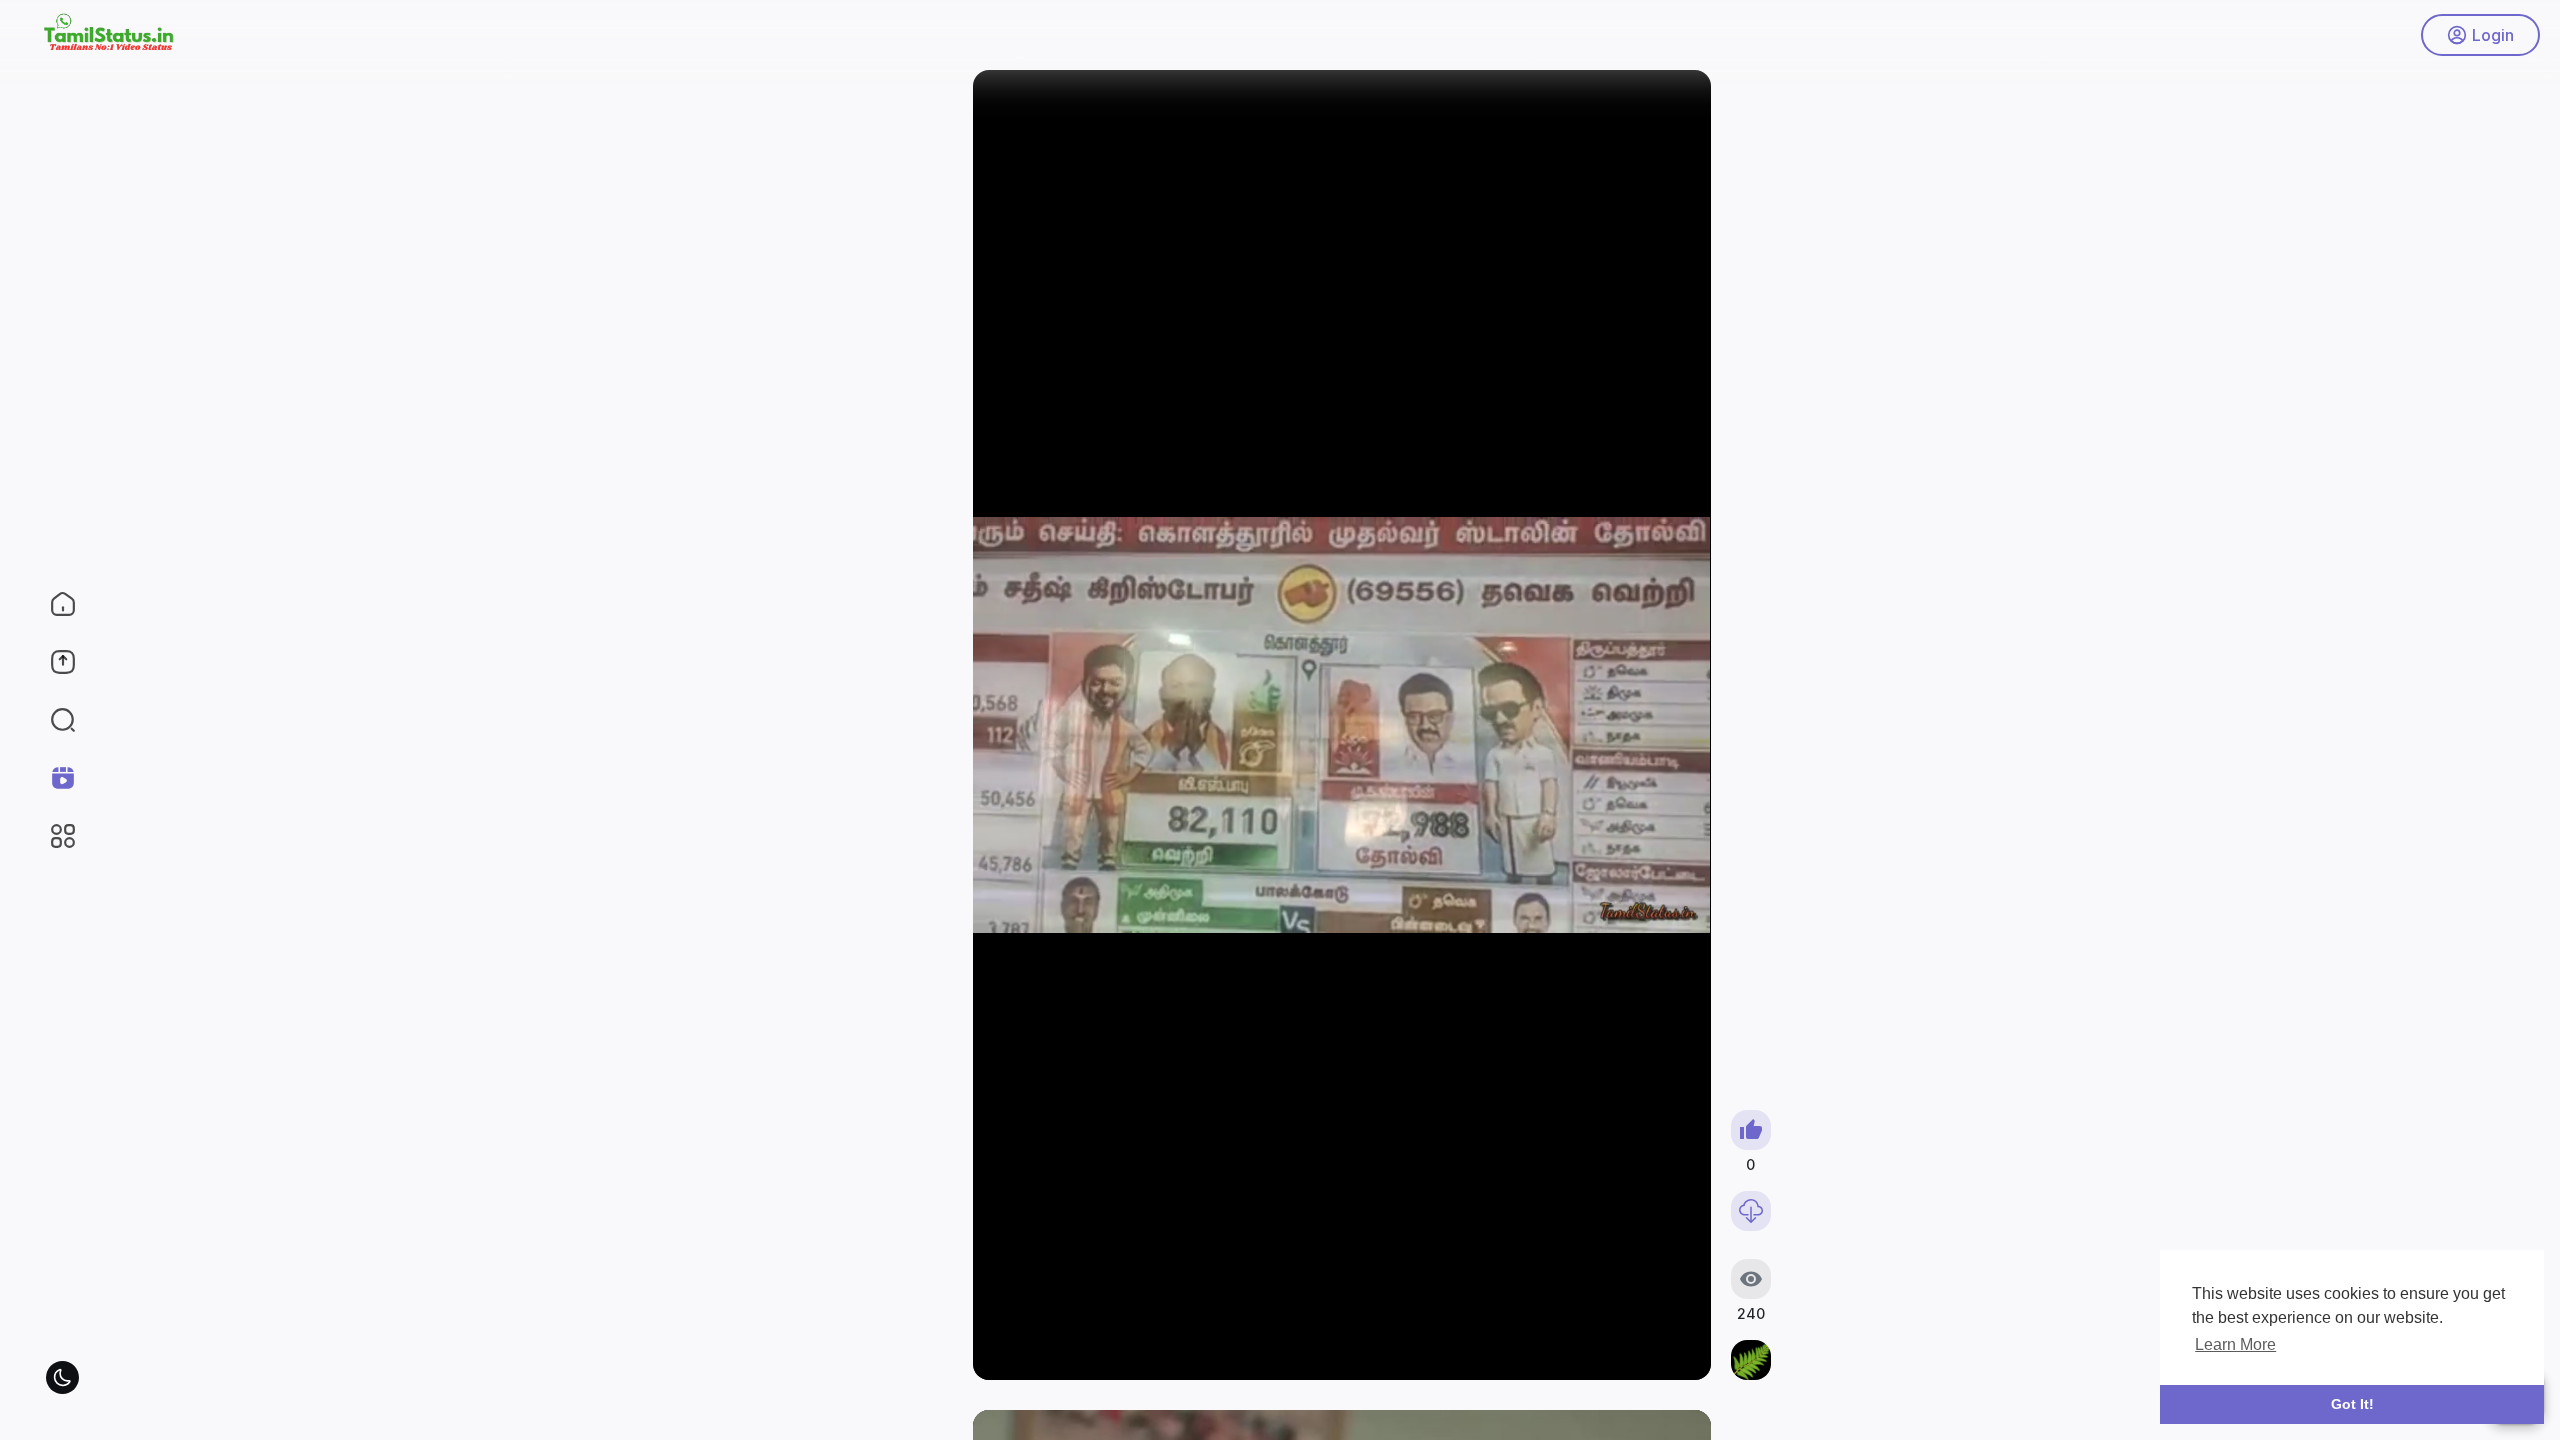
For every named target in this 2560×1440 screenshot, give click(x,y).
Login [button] (2493, 35)
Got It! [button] (2352, 1404)
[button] (50, 720)
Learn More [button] (2235, 1344)
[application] (1341, 725)
